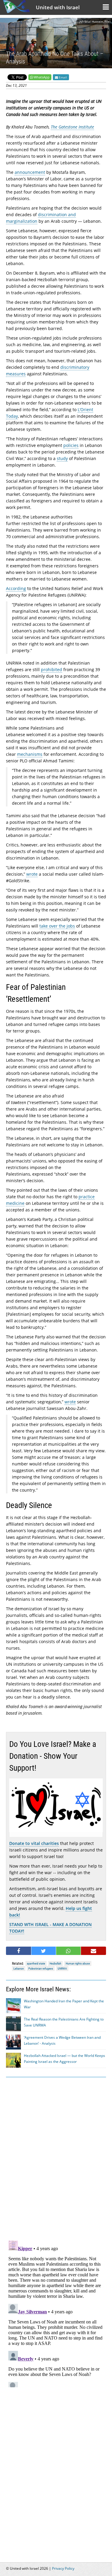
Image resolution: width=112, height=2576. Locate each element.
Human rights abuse (78, 1963)
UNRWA (62, 1969)
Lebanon (19, 1969)
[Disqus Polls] (56, 2158)
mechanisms (30, 754)
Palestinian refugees (41, 1969)
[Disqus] (56, 2313)
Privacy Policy (63, 2568)
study (62, 458)
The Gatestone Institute (72, 127)
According (16, 588)
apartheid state (36, 1963)
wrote (32, 874)
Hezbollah (55, 1963)
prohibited (52, 669)
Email (62, 77)
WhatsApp (42, 77)
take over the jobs (57, 926)
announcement (30, 172)
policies (71, 445)
